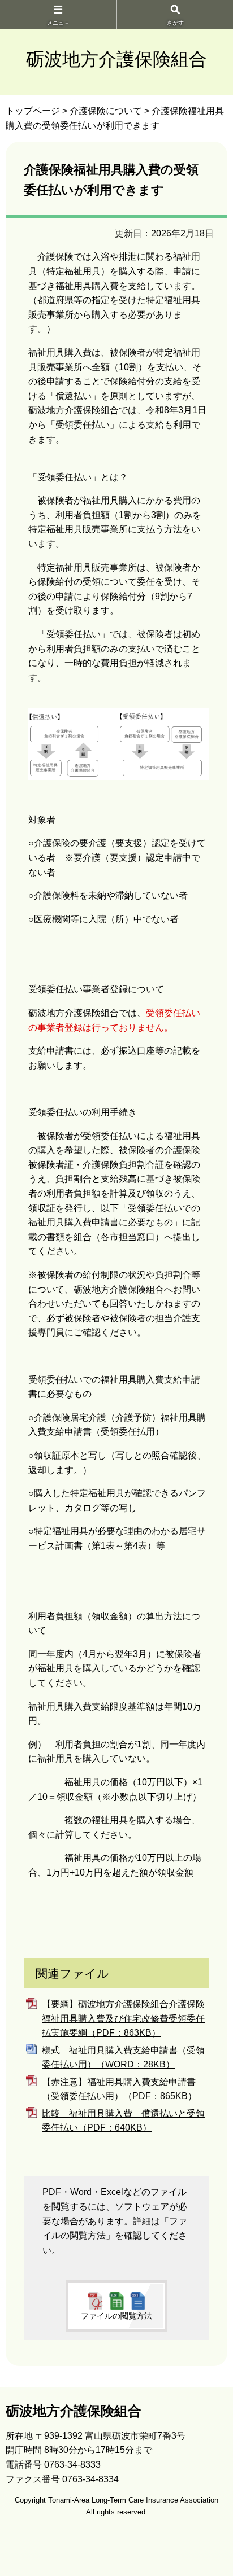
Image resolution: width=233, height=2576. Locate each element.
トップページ (33, 111)
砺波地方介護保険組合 (116, 59)
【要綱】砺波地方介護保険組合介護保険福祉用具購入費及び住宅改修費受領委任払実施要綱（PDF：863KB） (123, 2018)
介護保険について (106, 111)
